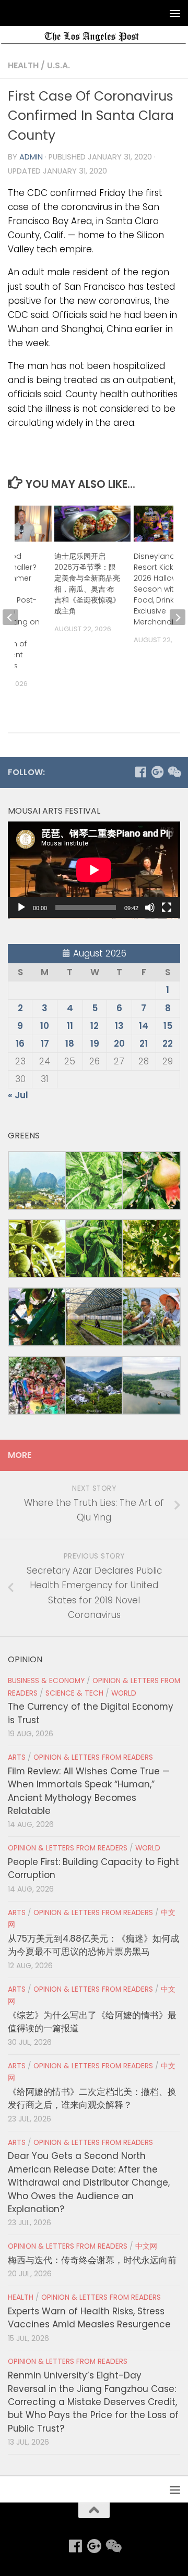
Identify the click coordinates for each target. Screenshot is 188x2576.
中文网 (146, 2246)
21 (144, 1044)
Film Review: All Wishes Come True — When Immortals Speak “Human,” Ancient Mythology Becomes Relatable (89, 1791)
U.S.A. (58, 65)
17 (45, 1044)
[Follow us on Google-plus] (157, 772)
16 (20, 1044)
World (124, 1693)
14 (144, 1026)
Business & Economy (46, 1681)
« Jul (18, 1095)
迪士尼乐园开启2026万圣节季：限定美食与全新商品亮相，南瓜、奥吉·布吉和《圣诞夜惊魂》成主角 (87, 584)
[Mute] (150, 907)
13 (119, 1026)
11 (70, 1026)
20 (119, 1044)
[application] (94, 870)
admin (31, 157)
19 (95, 1044)
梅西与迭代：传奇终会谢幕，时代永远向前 (92, 2260)
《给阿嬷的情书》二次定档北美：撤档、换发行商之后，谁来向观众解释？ (92, 2098)
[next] (178, 617)
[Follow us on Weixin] (174, 772)
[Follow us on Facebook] (140, 772)
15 (168, 1026)
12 (95, 1026)
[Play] (21, 907)
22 (168, 1044)
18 (70, 1044)
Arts (17, 1757)
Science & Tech (74, 1693)
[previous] (10, 617)
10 (45, 1026)
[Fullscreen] (167, 907)
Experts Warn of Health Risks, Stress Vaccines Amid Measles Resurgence (89, 2318)
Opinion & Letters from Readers (93, 1757)
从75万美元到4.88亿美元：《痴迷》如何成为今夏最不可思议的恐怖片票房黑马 (93, 1945)
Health (23, 65)
